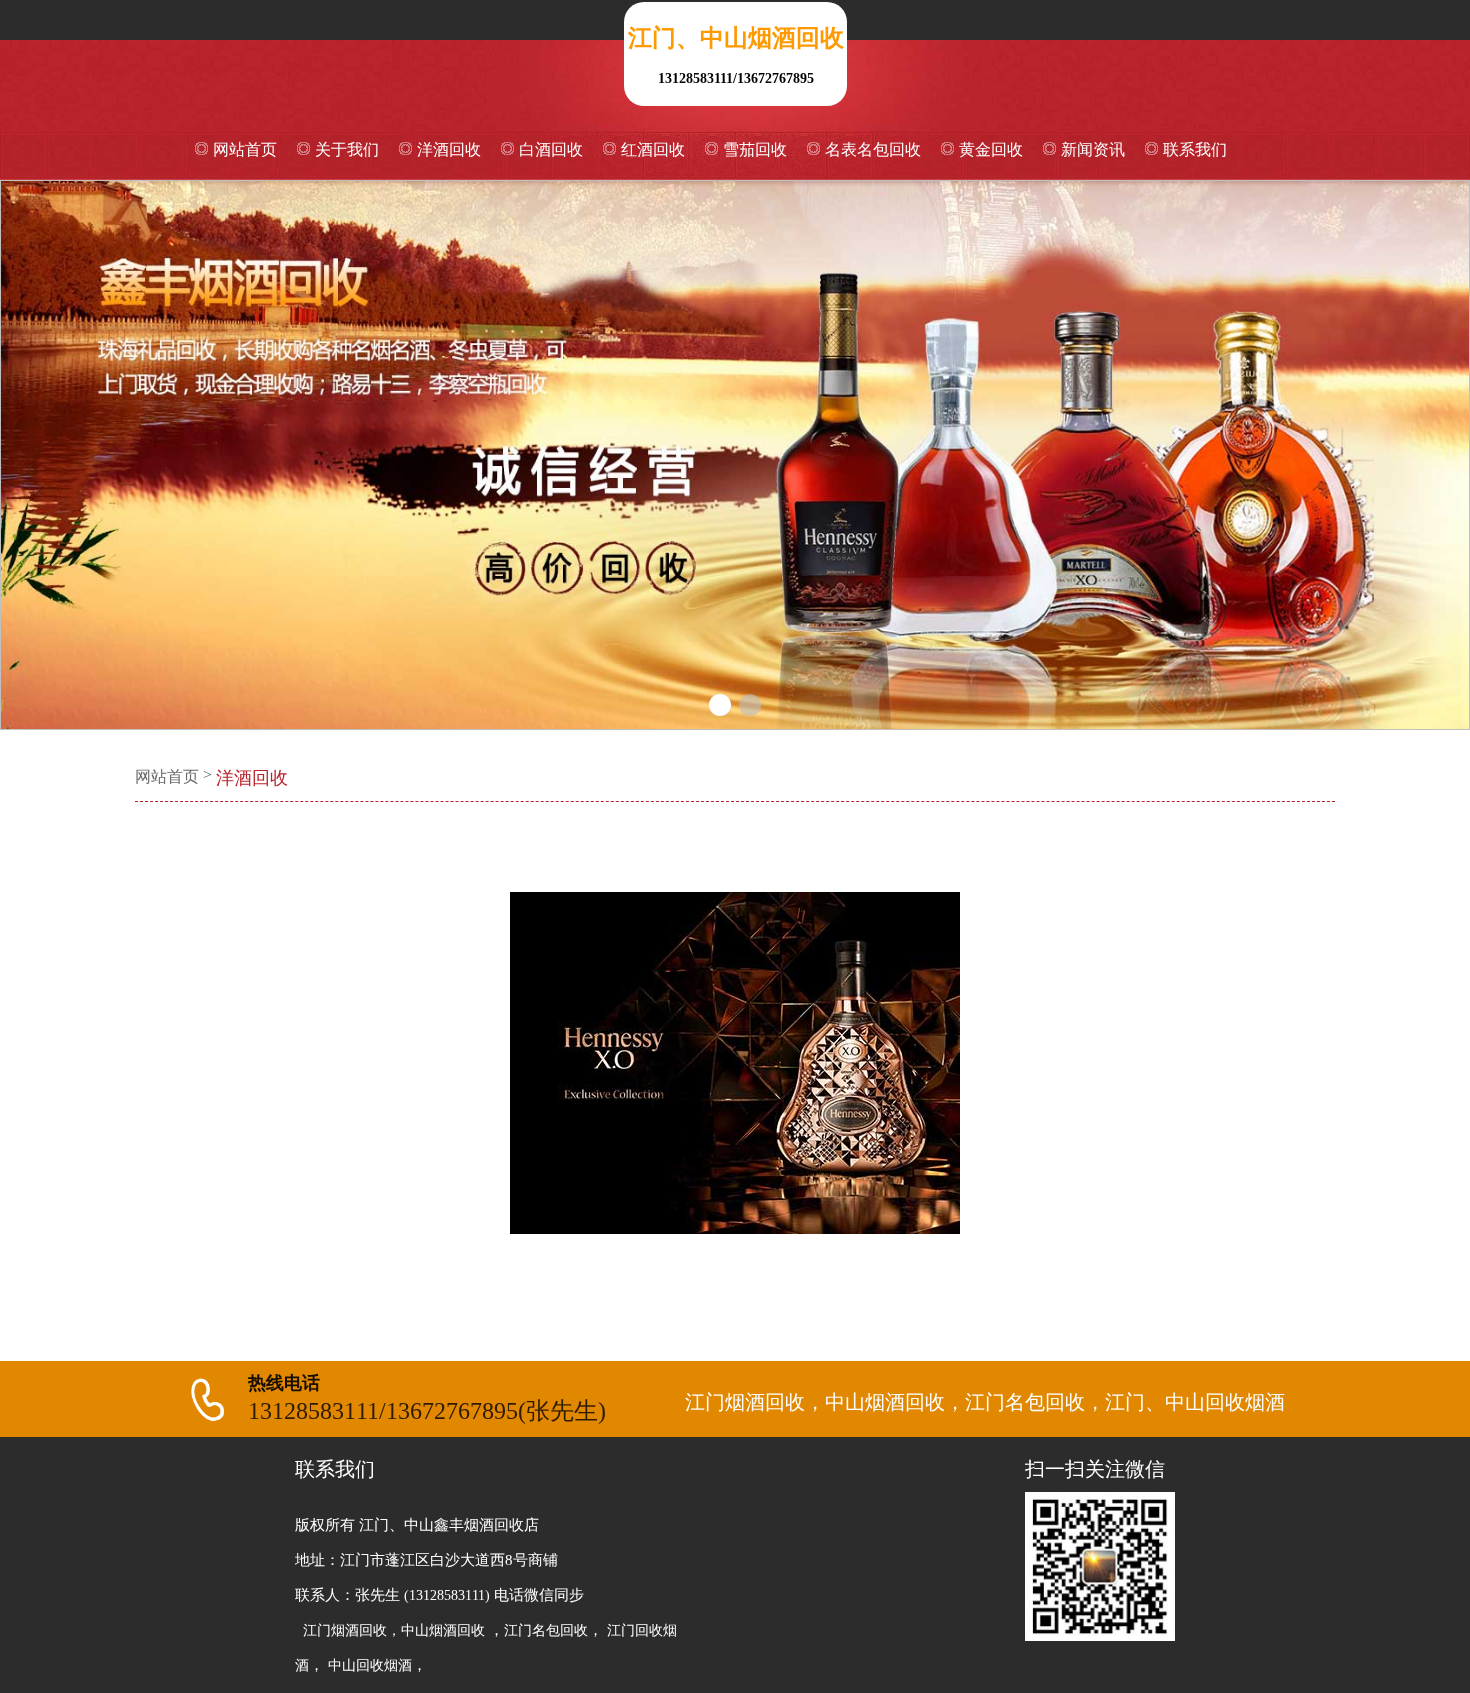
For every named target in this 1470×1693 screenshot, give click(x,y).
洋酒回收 (449, 149)
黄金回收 (991, 149)
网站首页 (245, 149)
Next (1435, 455)
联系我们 (1195, 149)
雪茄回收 (755, 149)
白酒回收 (551, 149)
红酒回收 (653, 149)
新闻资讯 (1093, 149)
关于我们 (347, 149)
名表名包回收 (873, 149)
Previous (35, 455)
